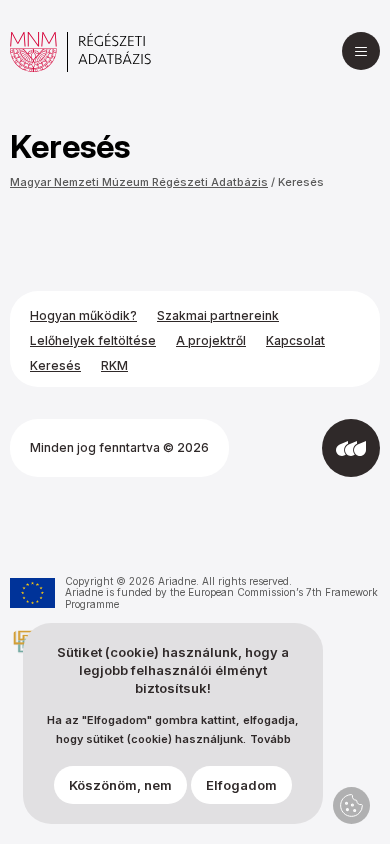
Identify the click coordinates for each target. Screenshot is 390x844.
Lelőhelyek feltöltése (93, 340)
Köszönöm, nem (120, 785)
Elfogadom (241, 785)
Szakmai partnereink (218, 315)
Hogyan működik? (83, 315)
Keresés (301, 182)
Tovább (270, 739)
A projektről (211, 340)
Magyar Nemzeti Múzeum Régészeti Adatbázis (139, 182)
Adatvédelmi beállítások (351, 805)
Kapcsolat (295, 340)
